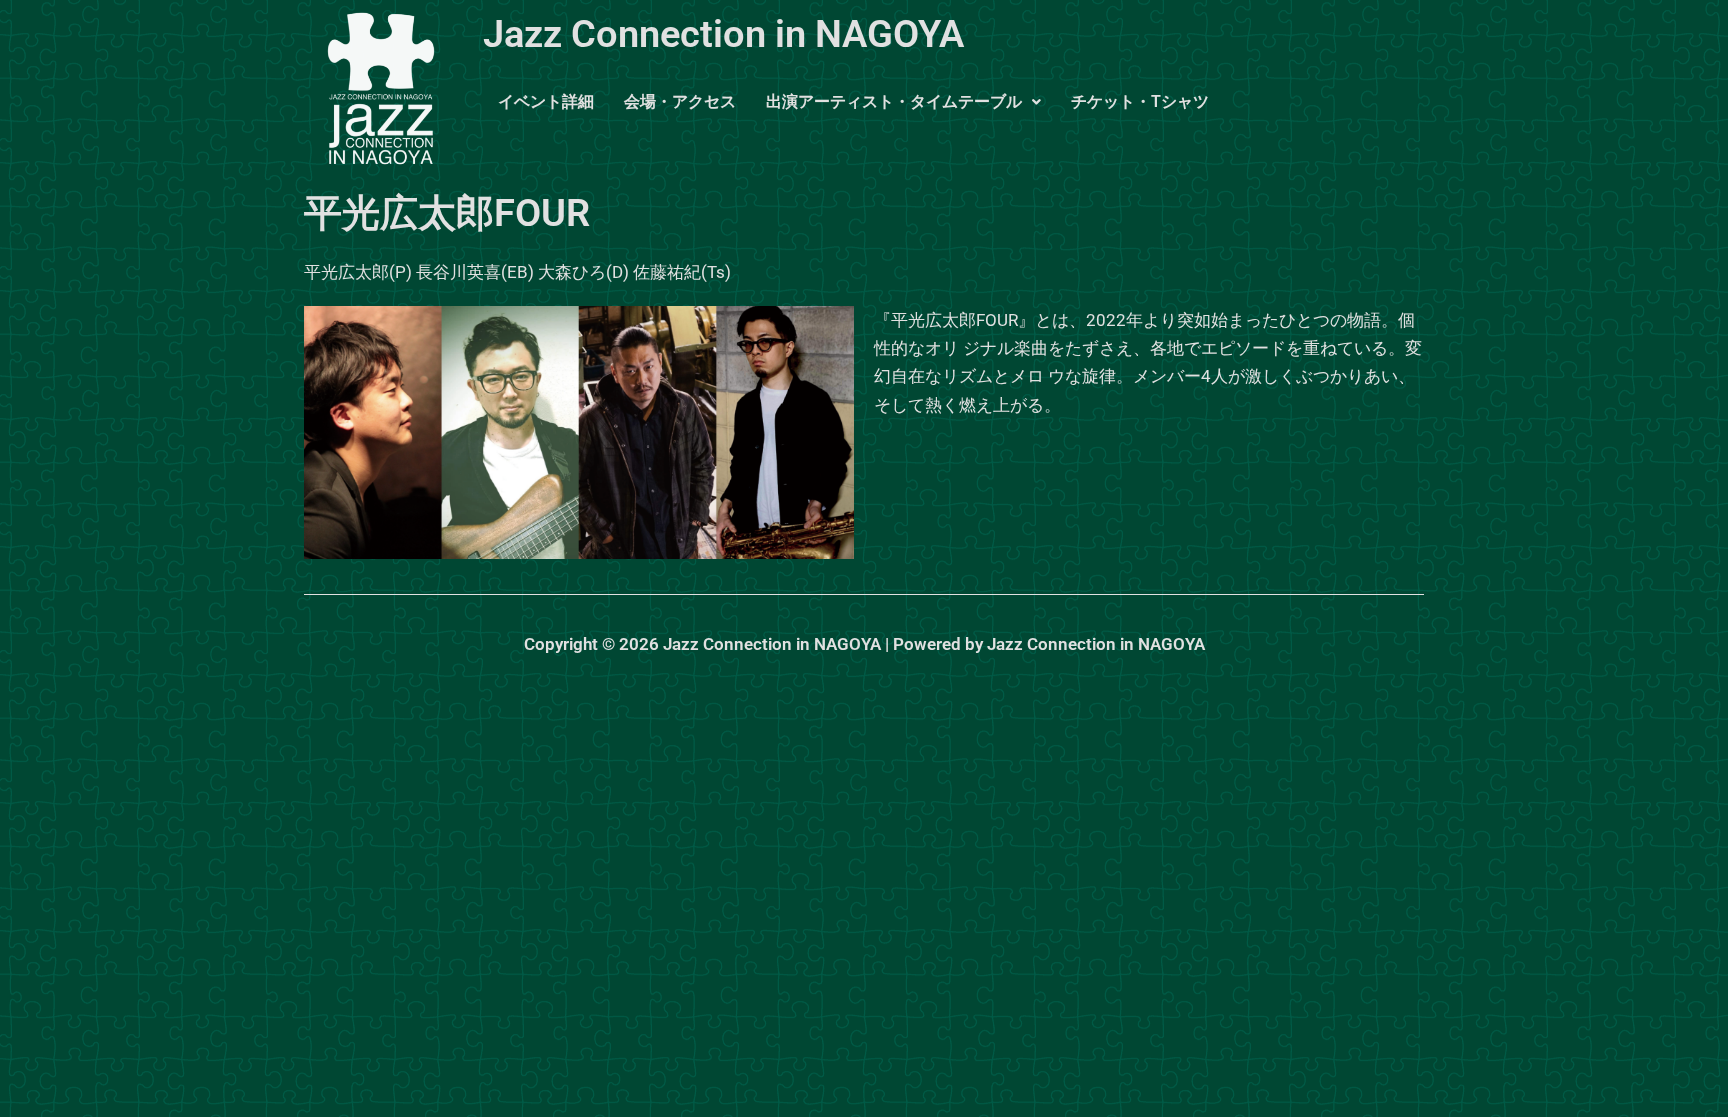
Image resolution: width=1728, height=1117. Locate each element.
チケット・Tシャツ (1140, 101)
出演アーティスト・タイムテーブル (894, 101)
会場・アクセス (680, 101)
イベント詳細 (546, 101)
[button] (903, 102)
